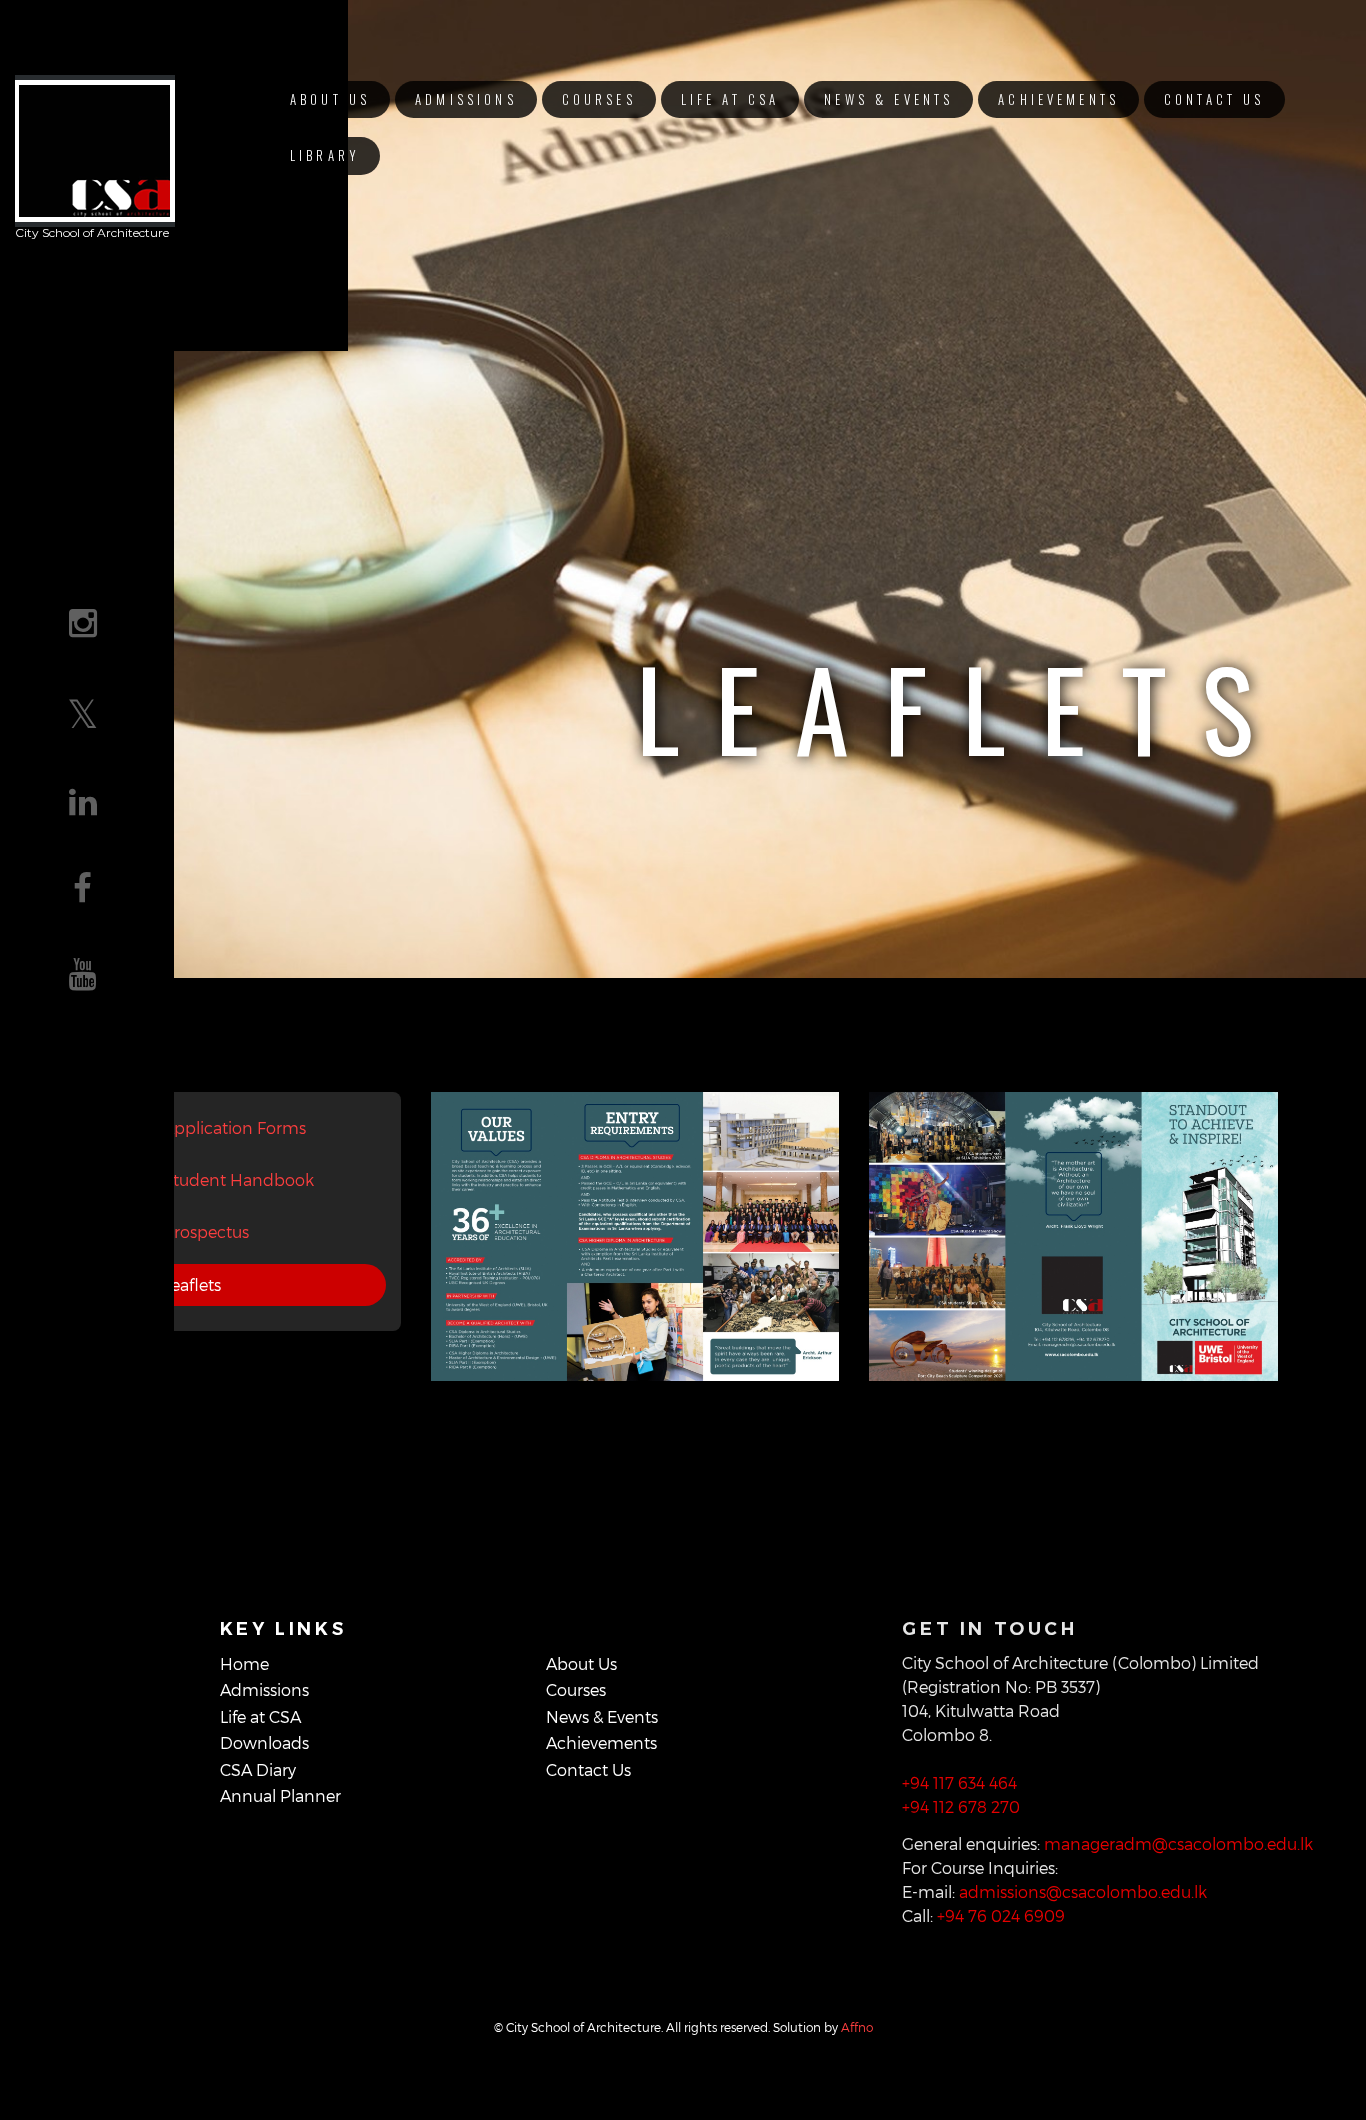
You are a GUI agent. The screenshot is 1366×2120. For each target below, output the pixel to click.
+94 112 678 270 (961, 1806)
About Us (330, 99)
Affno (857, 2027)
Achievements (1058, 99)
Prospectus (206, 1231)
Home (244, 1663)
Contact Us (1214, 99)
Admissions (465, 99)
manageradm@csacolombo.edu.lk (1178, 1843)
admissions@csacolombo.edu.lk (1083, 1891)
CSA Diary (258, 1769)
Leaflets (192, 1284)
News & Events (888, 99)
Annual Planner (280, 1795)
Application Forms (234, 1127)
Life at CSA (730, 99)
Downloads (264, 1742)
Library (325, 155)
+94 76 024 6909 (1001, 1915)
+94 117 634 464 (959, 1782)
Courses (599, 99)
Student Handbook (238, 1179)
